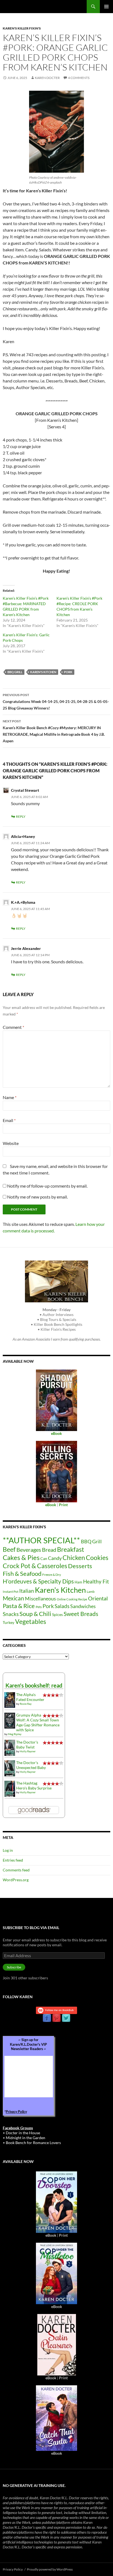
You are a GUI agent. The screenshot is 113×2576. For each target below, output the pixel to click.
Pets (39, 1607)
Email (9, 1120)
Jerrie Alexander (26, 948)
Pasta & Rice (19, 1606)
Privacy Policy (16, 2112)
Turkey (9, 1622)
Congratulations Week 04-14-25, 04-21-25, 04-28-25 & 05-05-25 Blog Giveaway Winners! (56, 702)
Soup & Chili (35, 1614)
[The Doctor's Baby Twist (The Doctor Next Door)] (10, 1747)
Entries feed (13, 1860)
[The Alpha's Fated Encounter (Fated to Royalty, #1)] (10, 1699)
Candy (55, 1558)
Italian (27, 1591)
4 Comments (79, 78)
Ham (78, 1582)
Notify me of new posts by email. (37, 1197)
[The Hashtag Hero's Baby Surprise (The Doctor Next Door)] (10, 1788)
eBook (51, 2235)
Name (10, 1097)
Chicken (74, 1558)
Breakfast (71, 1549)
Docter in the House (23, 2133)
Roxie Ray (26, 1704)
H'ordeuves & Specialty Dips (38, 1581)
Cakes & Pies (21, 1557)
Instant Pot (11, 1592)
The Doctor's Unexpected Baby (31, 1765)
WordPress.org (16, 1880)
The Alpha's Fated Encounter (30, 1697)
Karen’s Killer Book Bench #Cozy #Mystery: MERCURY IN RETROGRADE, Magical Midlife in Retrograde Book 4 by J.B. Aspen (54, 731)
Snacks (11, 1614)
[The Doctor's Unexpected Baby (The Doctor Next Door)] (10, 1768)
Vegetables (31, 1621)
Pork (68, 672)
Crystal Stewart (25, 790)
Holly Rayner (28, 1751)
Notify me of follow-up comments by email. (47, 1186)
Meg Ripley (15, 1734)
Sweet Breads (81, 1614)
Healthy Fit (96, 1581)
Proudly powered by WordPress (50, 2569)
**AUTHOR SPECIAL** (41, 1540)
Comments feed (16, 1870)
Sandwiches (83, 1606)
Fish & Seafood (22, 1573)
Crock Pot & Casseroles (35, 1566)
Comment (13, 1027)
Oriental (98, 1598)
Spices (57, 1614)
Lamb (91, 1592)
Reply (21, 816)
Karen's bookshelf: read (34, 1685)
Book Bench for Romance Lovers (33, 2143)
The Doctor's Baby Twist (27, 1745)
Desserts (80, 1566)
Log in (8, 1850)
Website (11, 1143)
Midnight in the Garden (26, 2138)
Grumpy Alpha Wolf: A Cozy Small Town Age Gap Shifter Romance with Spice (38, 1722)
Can (44, 1558)
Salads (62, 1606)
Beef (9, 1549)
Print (63, 2235)
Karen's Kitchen (43, 672)
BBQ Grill (15, 672)
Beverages (29, 1550)
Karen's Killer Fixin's (22, 28)
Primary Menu (106, 7)
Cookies (97, 1558)
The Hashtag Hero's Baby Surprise (34, 1785)
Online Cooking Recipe (72, 1599)
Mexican (13, 1598)
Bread (49, 1550)
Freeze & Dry (52, 1575)
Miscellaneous (40, 1598)
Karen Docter (47, 78)
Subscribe (14, 1967)
